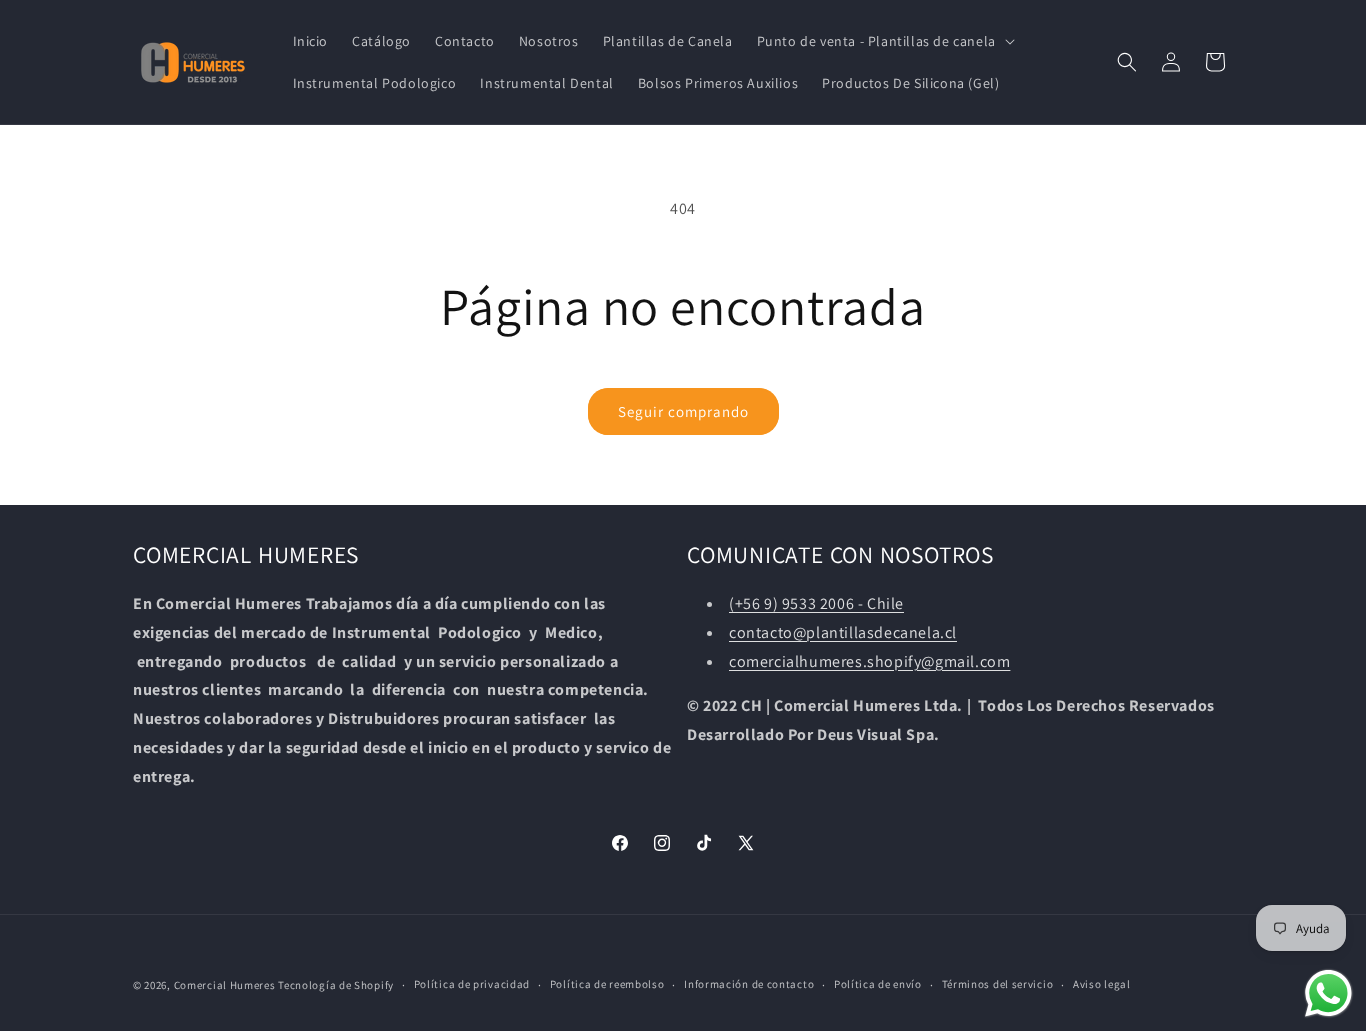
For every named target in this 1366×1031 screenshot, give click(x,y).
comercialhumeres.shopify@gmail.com (869, 661)
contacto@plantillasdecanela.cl (843, 632)
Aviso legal (1102, 984)
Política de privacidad (472, 984)
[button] (884, 41)
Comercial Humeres (225, 985)
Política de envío (878, 984)
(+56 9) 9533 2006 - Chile (816, 603)
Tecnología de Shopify (336, 985)
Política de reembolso (607, 984)
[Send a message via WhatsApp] (1328, 993)
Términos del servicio (998, 984)
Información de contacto (749, 984)
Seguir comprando (683, 411)
